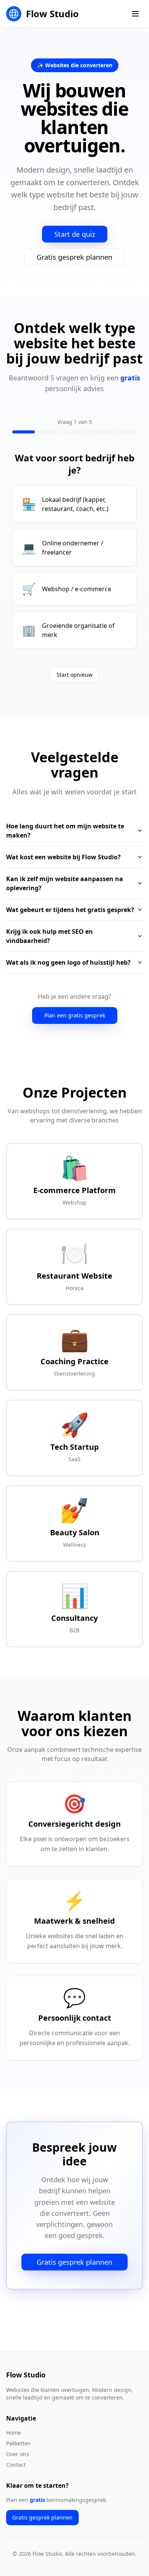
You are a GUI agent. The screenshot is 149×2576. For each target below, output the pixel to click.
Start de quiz (75, 234)
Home (14, 2433)
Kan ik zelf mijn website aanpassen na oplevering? (65, 883)
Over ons (18, 2454)
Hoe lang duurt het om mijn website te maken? (65, 831)
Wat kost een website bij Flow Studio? (63, 857)
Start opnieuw (74, 675)
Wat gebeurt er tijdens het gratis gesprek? (70, 910)
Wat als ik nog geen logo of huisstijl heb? (68, 962)
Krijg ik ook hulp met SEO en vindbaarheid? (49, 936)
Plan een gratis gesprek (75, 1015)
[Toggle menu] (135, 14)
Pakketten (19, 2443)
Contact (16, 2465)
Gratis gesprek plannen (74, 257)
